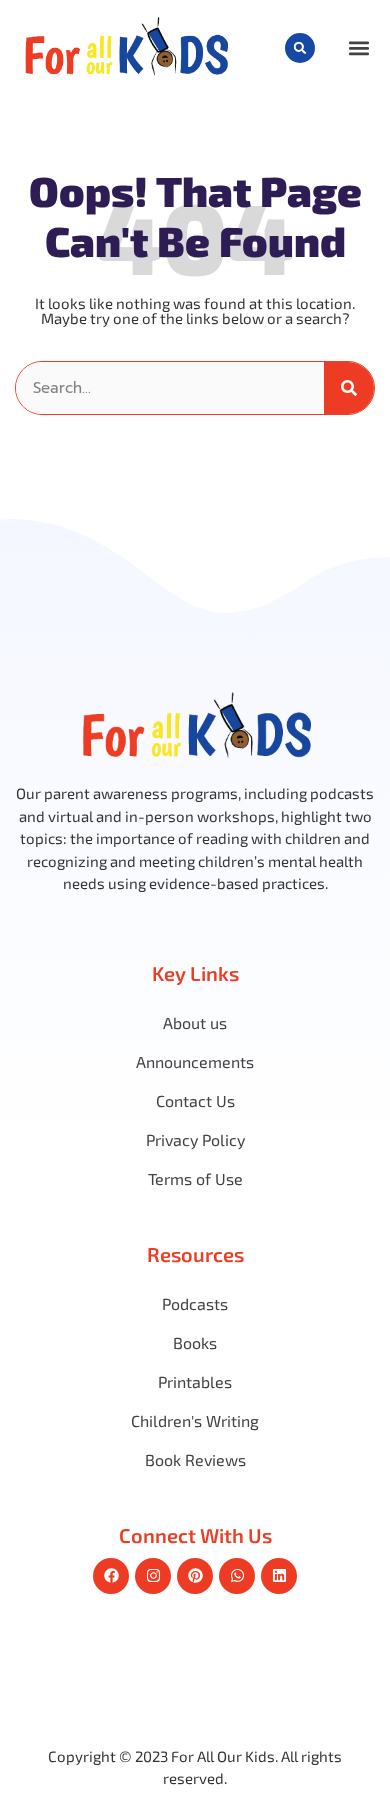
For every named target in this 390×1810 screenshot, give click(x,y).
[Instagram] (153, 1576)
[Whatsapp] (237, 1576)
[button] (300, 48)
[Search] (349, 388)
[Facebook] (111, 1576)
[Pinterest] (195, 1576)
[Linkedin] (279, 1576)
